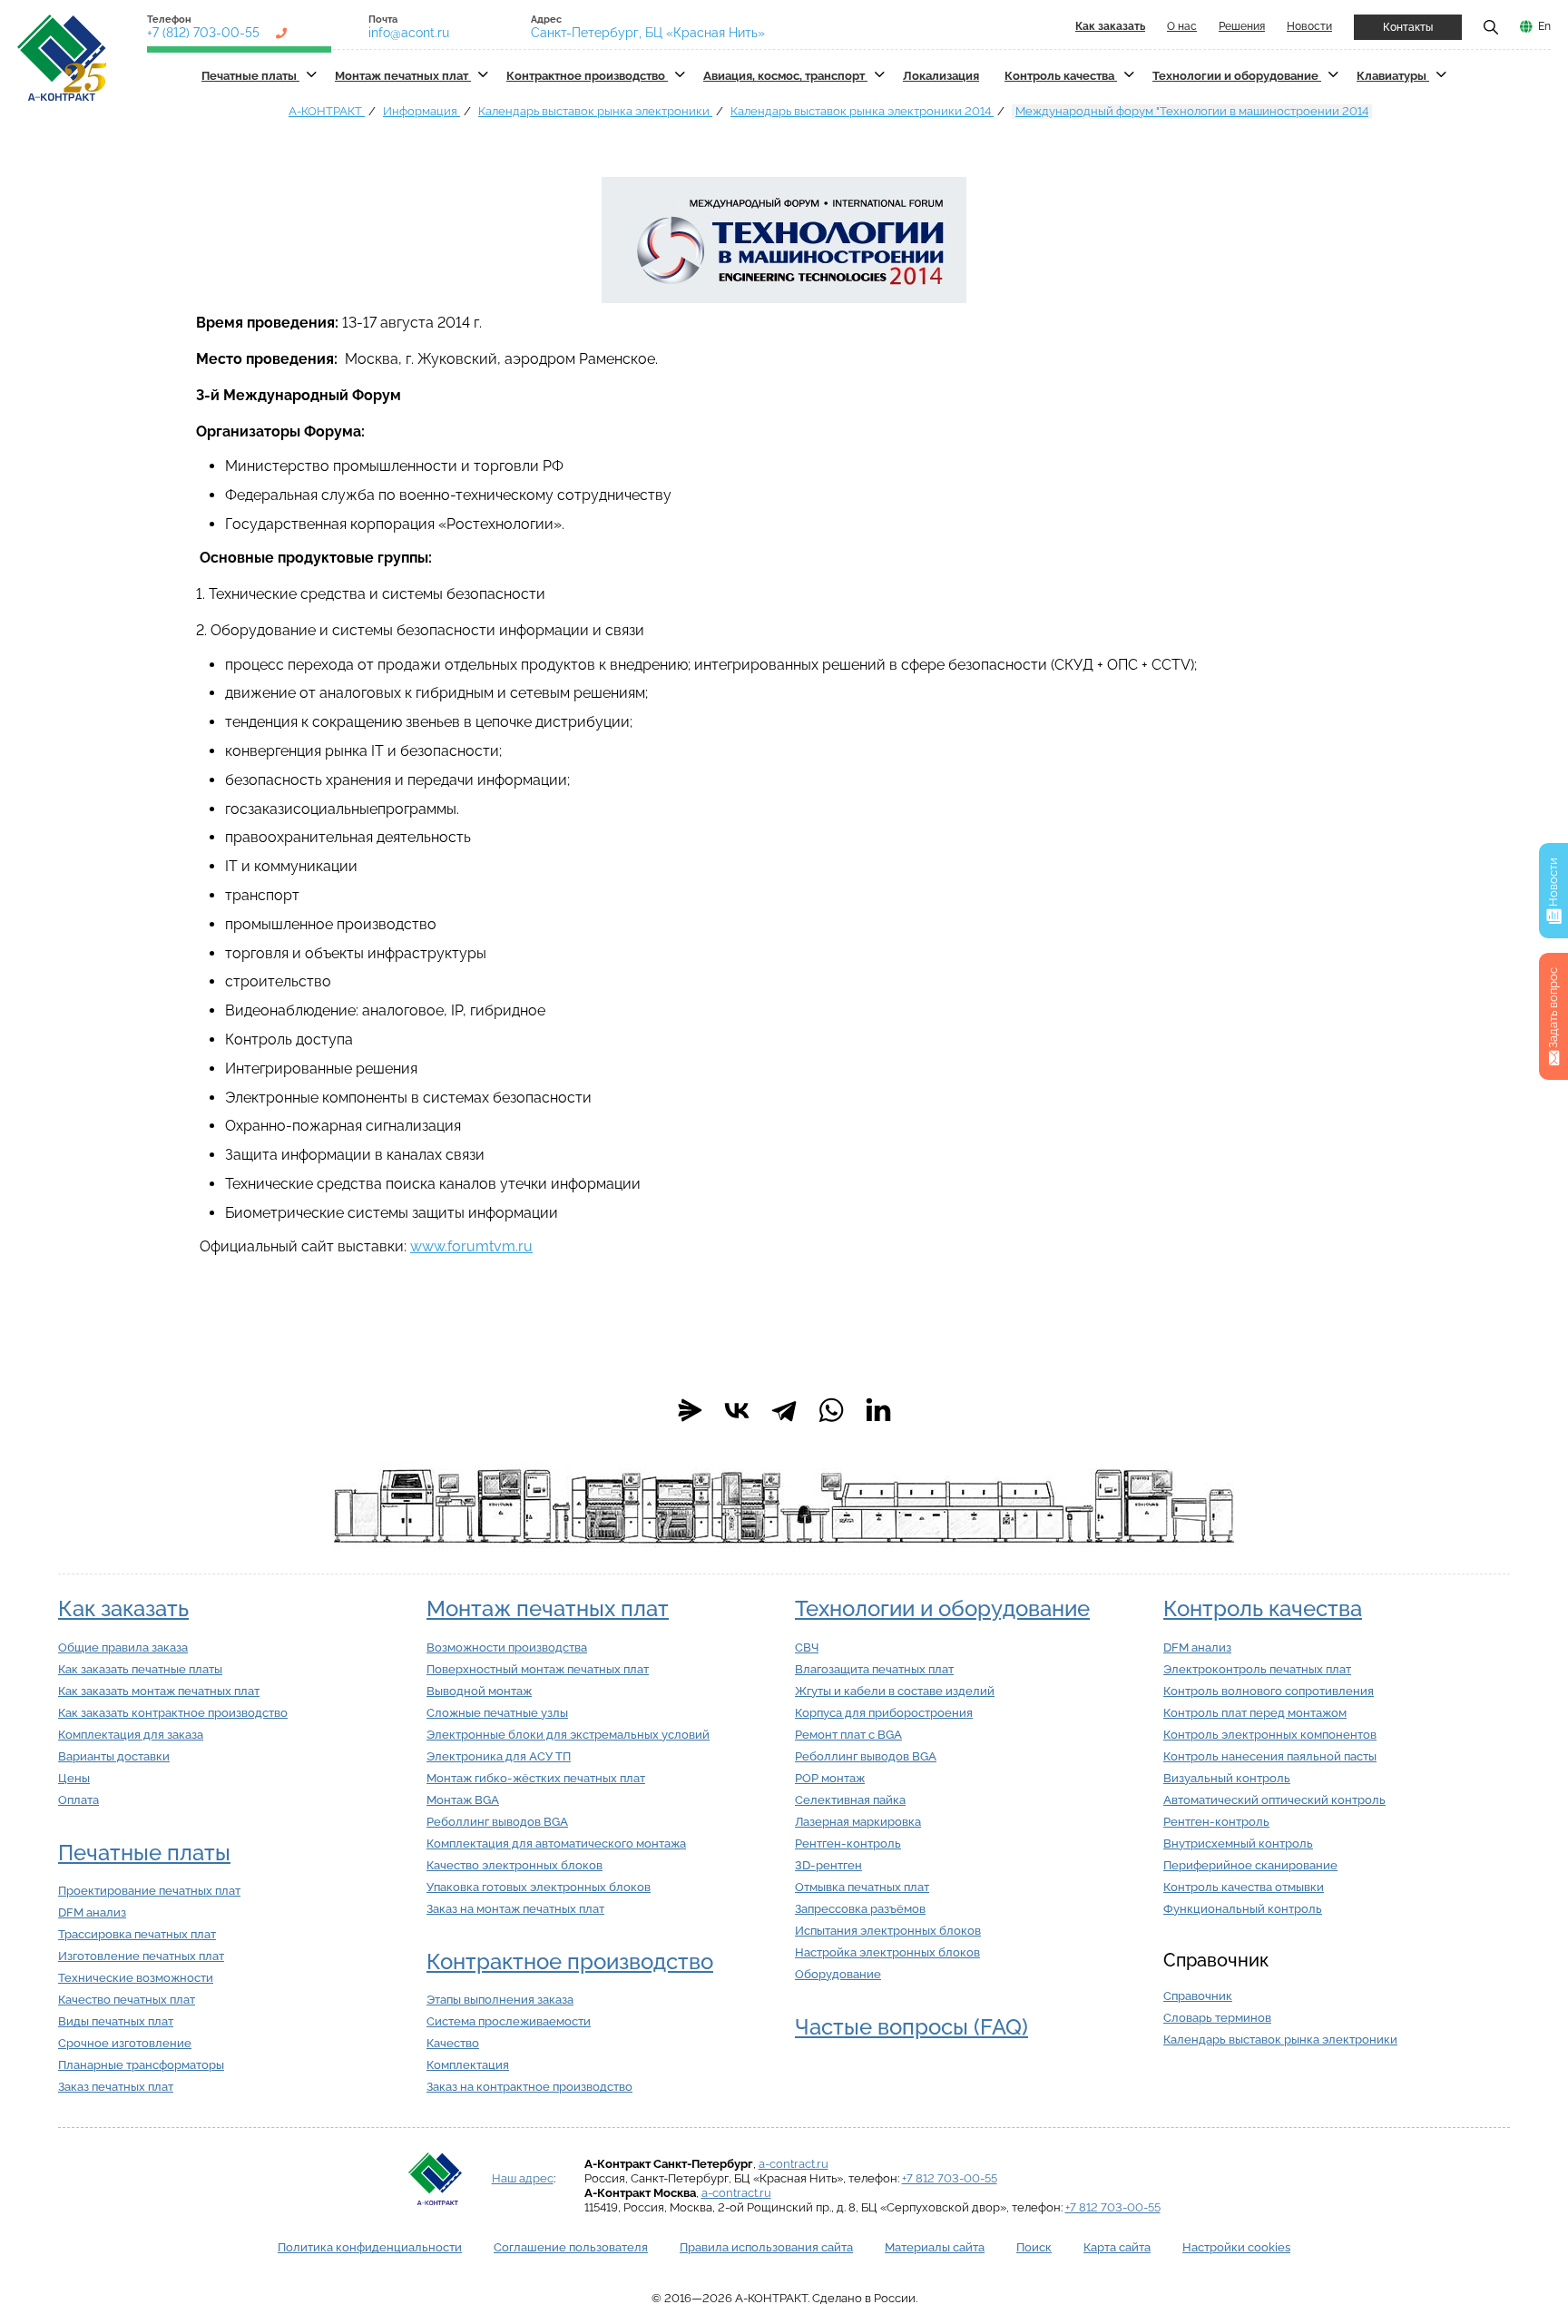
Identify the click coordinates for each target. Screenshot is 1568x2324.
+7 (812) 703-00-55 (203, 33)
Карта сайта (1117, 2247)
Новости (1309, 26)
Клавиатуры (1393, 76)
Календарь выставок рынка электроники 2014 (862, 111)
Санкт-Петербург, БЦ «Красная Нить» (648, 33)
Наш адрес (523, 2178)
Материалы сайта (935, 2247)
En (1544, 26)
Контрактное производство (587, 76)
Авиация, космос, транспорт (785, 76)
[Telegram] (784, 1410)
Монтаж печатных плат (403, 76)
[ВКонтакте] (737, 1410)
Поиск (1034, 2247)
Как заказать (123, 1608)
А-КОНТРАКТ (327, 111)
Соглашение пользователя (571, 2247)
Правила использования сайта (766, 2247)
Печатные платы (250, 76)
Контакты (1408, 27)
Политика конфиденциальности (370, 2247)
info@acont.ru (409, 33)
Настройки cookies (1236, 2247)
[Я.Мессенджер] (690, 1410)
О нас (1182, 26)
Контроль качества (1061, 76)
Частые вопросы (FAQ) (911, 2027)
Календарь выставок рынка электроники (595, 111)
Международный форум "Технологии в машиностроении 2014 (1192, 111)
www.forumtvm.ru (471, 1246)
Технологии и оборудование (1237, 76)
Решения (1242, 26)
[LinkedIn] (878, 1410)
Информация (421, 111)
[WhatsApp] (831, 1410)
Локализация (941, 76)
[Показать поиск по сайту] (1491, 26)
